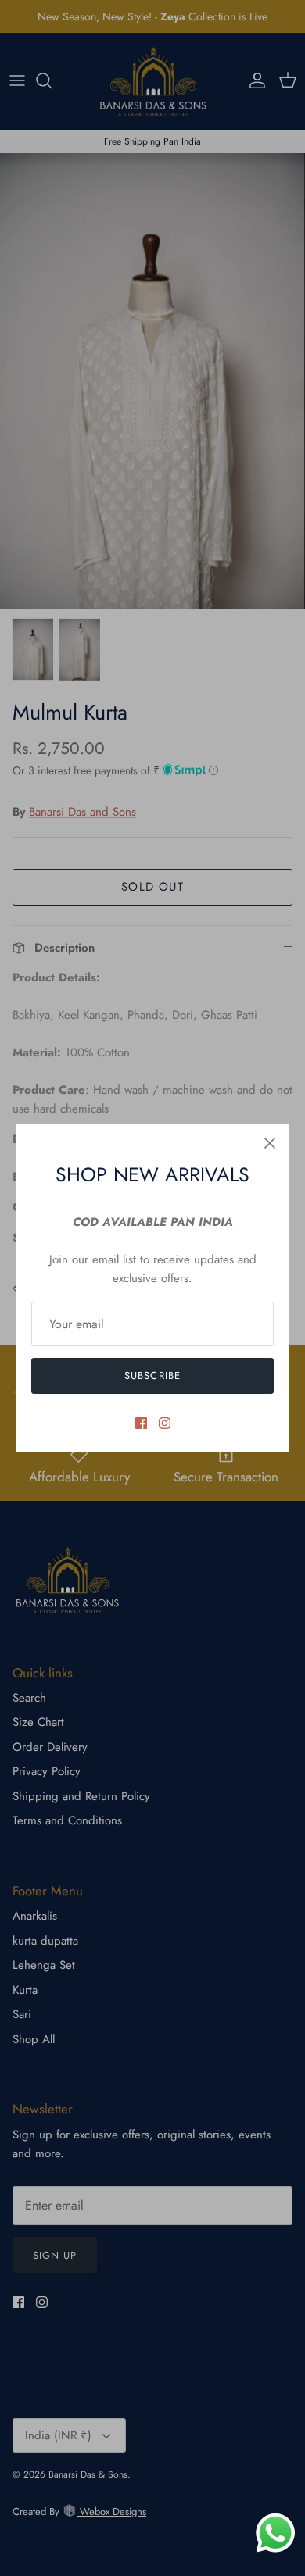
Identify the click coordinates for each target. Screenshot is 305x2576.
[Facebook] (141, 1423)
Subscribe (152, 1376)
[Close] (270, 1143)
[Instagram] (165, 1423)
